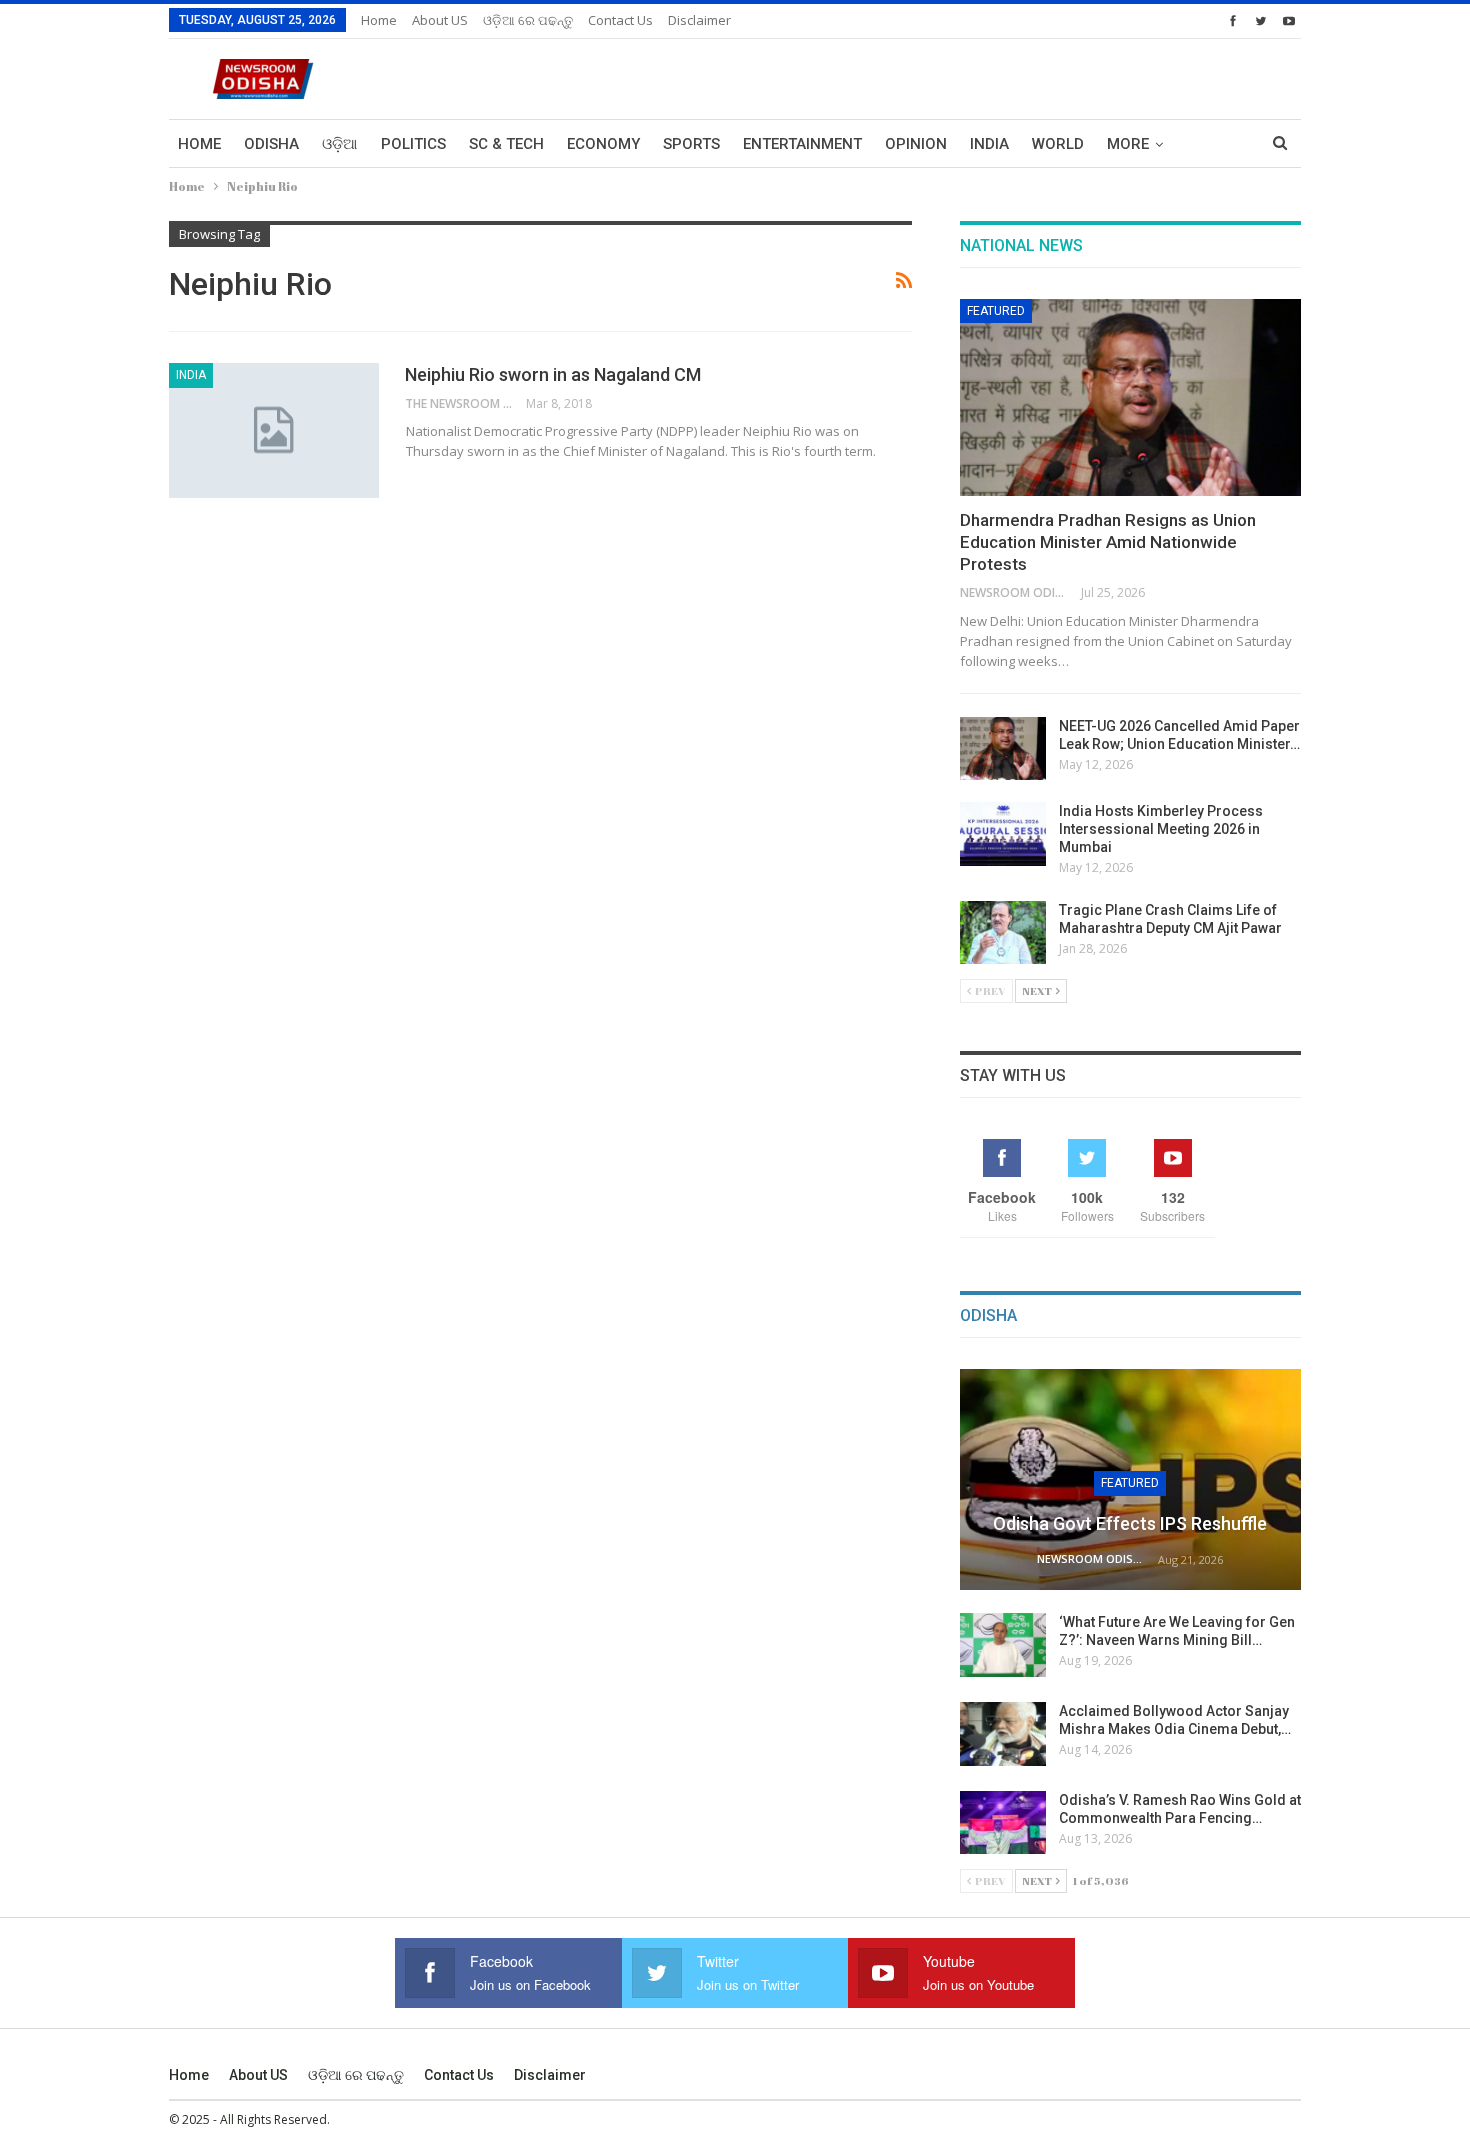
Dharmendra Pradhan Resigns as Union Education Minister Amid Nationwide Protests (1108, 542)
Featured (996, 311)
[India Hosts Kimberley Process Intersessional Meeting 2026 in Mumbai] (1003, 834)
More (1128, 144)
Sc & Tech (506, 144)
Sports (691, 144)
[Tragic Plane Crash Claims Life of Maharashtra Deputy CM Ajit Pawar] (1003, 933)
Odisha (271, 144)
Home (379, 20)
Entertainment (802, 144)
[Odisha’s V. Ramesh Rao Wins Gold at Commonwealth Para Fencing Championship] (1003, 1823)
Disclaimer (699, 20)
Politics (413, 144)
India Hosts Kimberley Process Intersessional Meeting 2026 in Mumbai (1161, 829)
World (1058, 144)
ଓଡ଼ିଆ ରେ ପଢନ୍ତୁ (528, 20)
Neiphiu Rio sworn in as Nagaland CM (553, 374)
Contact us (620, 20)
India (989, 144)
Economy (603, 144)
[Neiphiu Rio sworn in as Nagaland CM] (274, 430)
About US (440, 20)
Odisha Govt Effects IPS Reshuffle (1130, 1523)
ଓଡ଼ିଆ (340, 144)
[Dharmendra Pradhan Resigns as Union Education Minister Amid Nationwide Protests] (1130, 398)
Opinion (916, 144)
